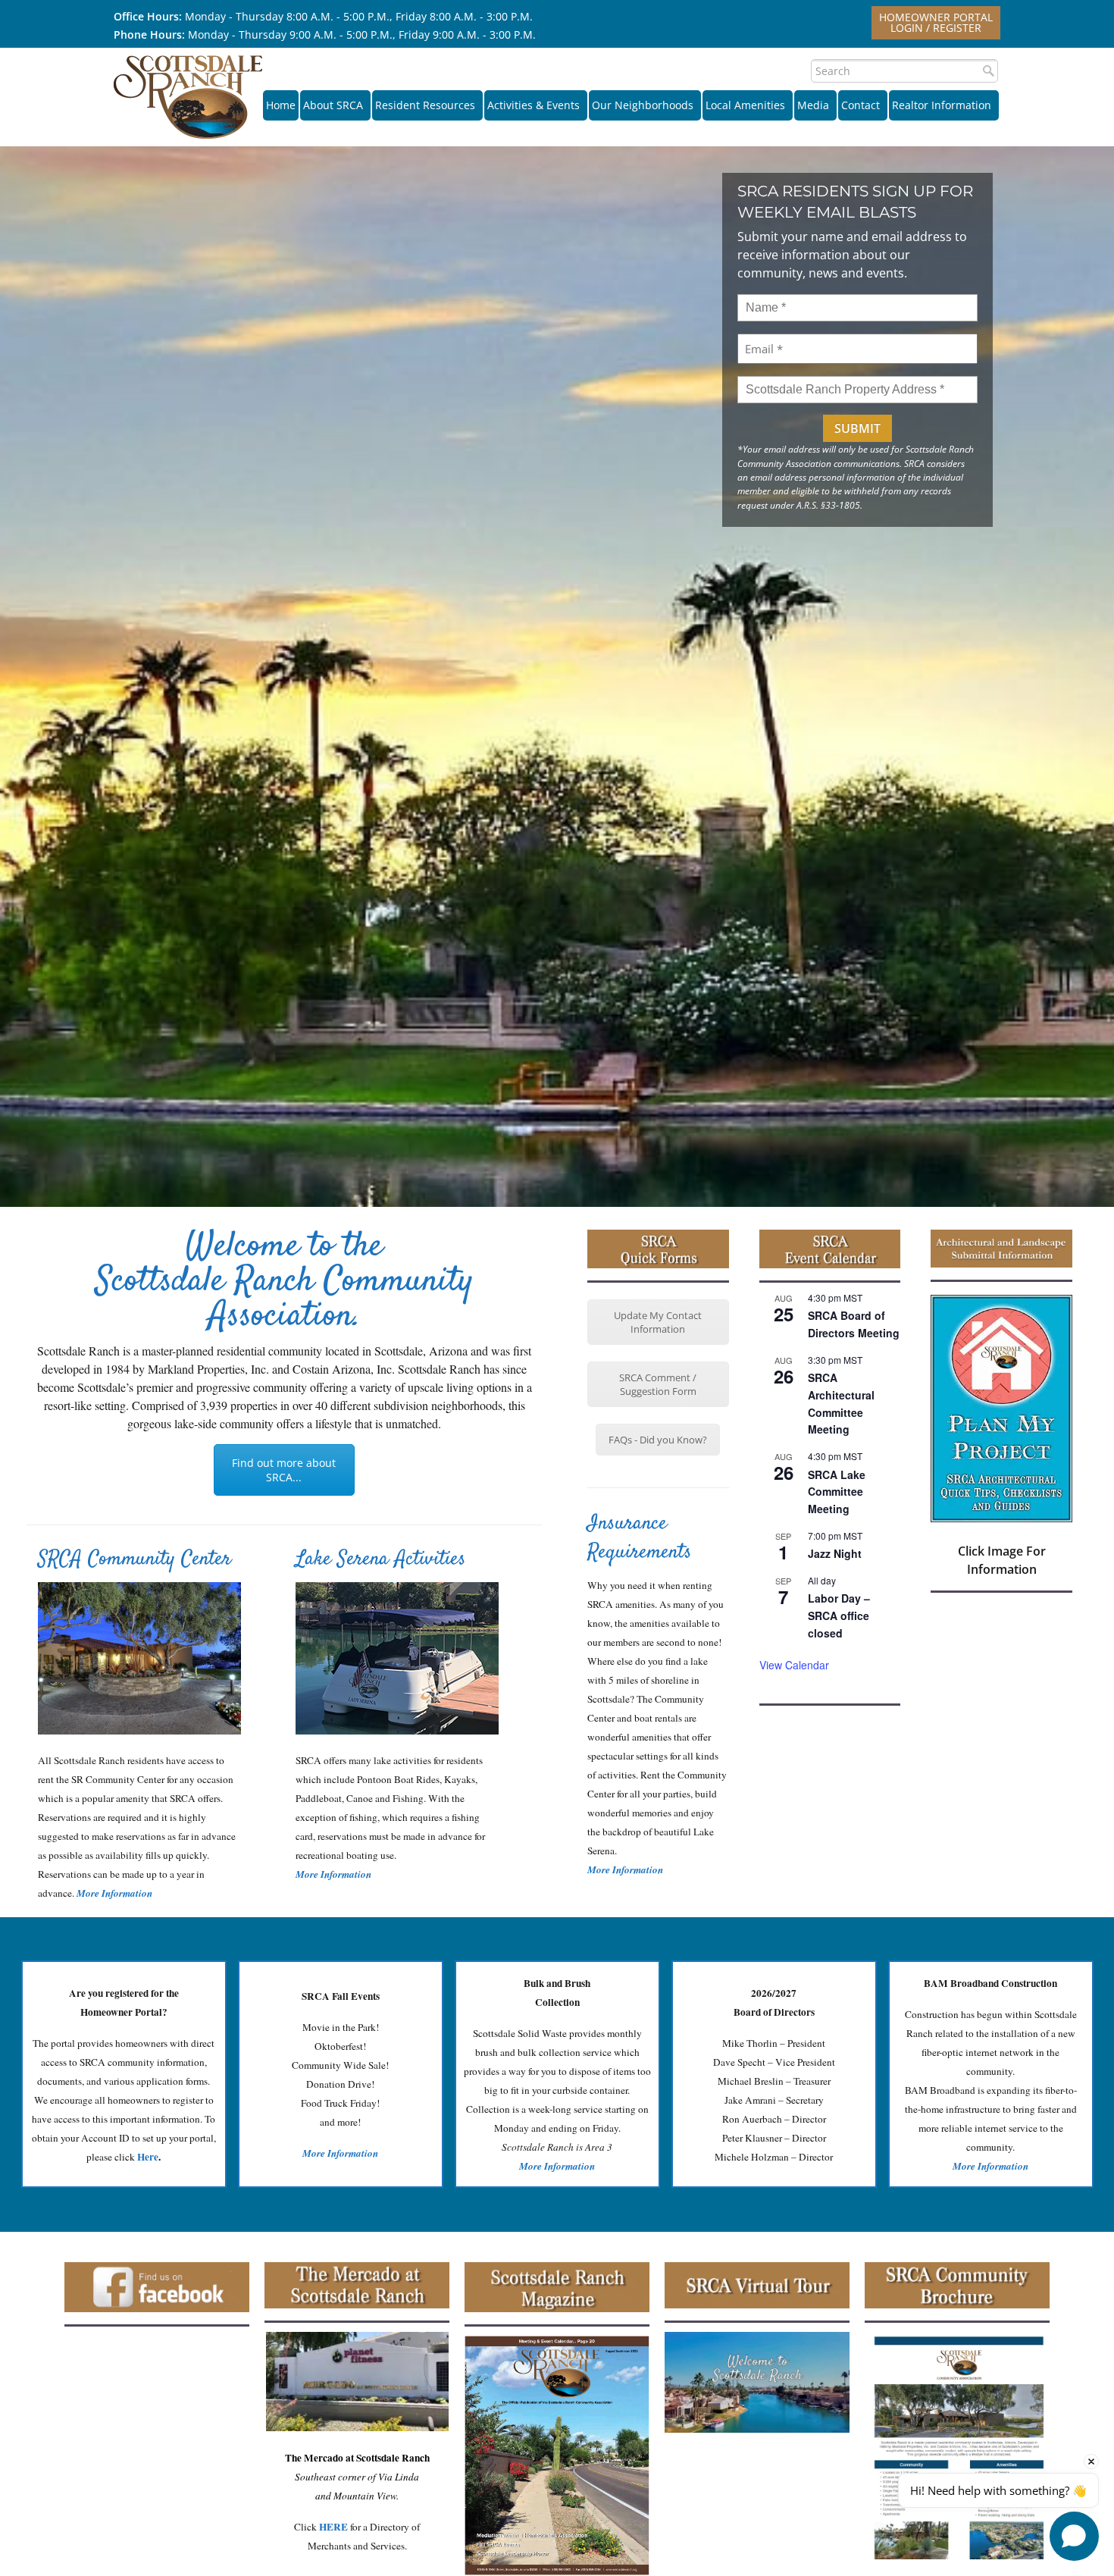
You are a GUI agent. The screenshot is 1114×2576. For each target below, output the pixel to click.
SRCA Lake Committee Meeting (837, 1492)
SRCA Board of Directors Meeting (854, 1324)
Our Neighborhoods (643, 105)
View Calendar (794, 1665)
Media (813, 105)
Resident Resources (425, 105)
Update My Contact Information (658, 1322)
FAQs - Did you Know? (658, 1440)
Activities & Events (534, 105)
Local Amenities (745, 105)
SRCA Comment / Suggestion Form (658, 1384)
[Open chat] (1074, 2536)
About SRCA (333, 105)
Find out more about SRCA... (284, 1470)
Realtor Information (942, 105)
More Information (333, 1874)
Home (281, 105)
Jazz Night (835, 1553)
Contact (861, 105)
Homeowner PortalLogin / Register (936, 22)
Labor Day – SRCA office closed (839, 1615)
